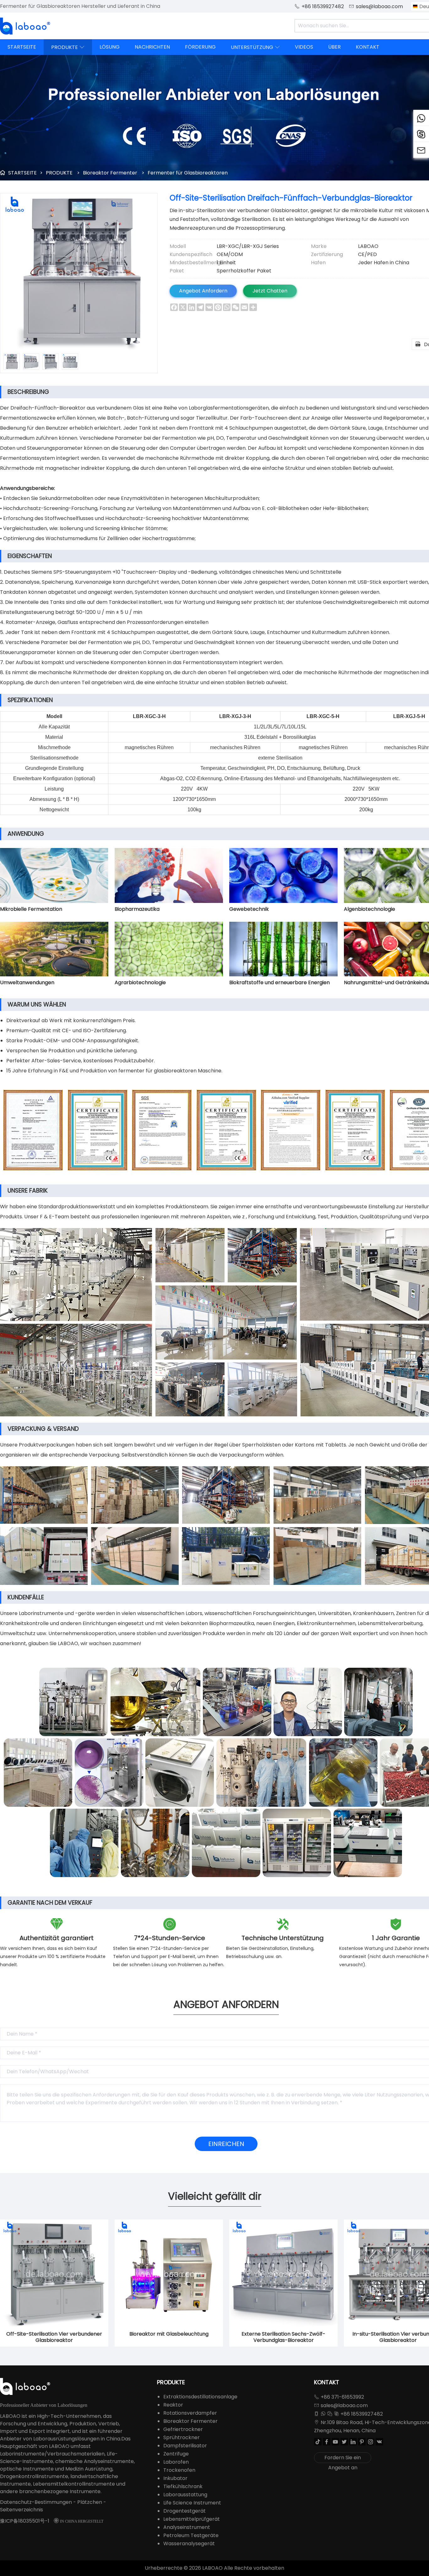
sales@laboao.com (379, 6)
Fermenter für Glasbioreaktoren (188, 173)
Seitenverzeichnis (22, 2510)
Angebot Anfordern (203, 291)
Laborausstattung (185, 2495)
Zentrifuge (176, 2454)
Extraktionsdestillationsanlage (200, 2397)
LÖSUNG (110, 47)
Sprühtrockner (182, 2437)
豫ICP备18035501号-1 (25, 2521)
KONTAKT (368, 47)
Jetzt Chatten (270, 291)
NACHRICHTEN (152, 47)
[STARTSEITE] (25, 26)
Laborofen (176, 2462)
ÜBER (334, 47)
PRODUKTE (68, 47)
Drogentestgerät (185, 2511)
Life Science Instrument (192, 2503)
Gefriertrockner (183, 2429)
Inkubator (175, 2478)
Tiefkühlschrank (183, 2486)
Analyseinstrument (187, 2527)
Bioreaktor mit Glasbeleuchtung (169, 2334)
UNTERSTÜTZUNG (255, 47)
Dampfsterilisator (185, 2446)
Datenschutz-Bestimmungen (36, 2502)
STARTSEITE (22, 47)
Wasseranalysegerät (189, 2544)
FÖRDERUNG (200, 47)
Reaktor (173, 2405)
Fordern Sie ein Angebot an (343, 2458)
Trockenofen (179, 2470)
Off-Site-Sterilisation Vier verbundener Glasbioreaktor (54, 2337)
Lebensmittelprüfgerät (192, 2519)
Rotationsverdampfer (190, 2413)
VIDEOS (304, 47)
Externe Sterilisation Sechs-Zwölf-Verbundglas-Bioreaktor (283, 2337)
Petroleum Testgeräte (191, 2535)
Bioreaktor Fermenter (110, 173)
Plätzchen (90, 2502)
